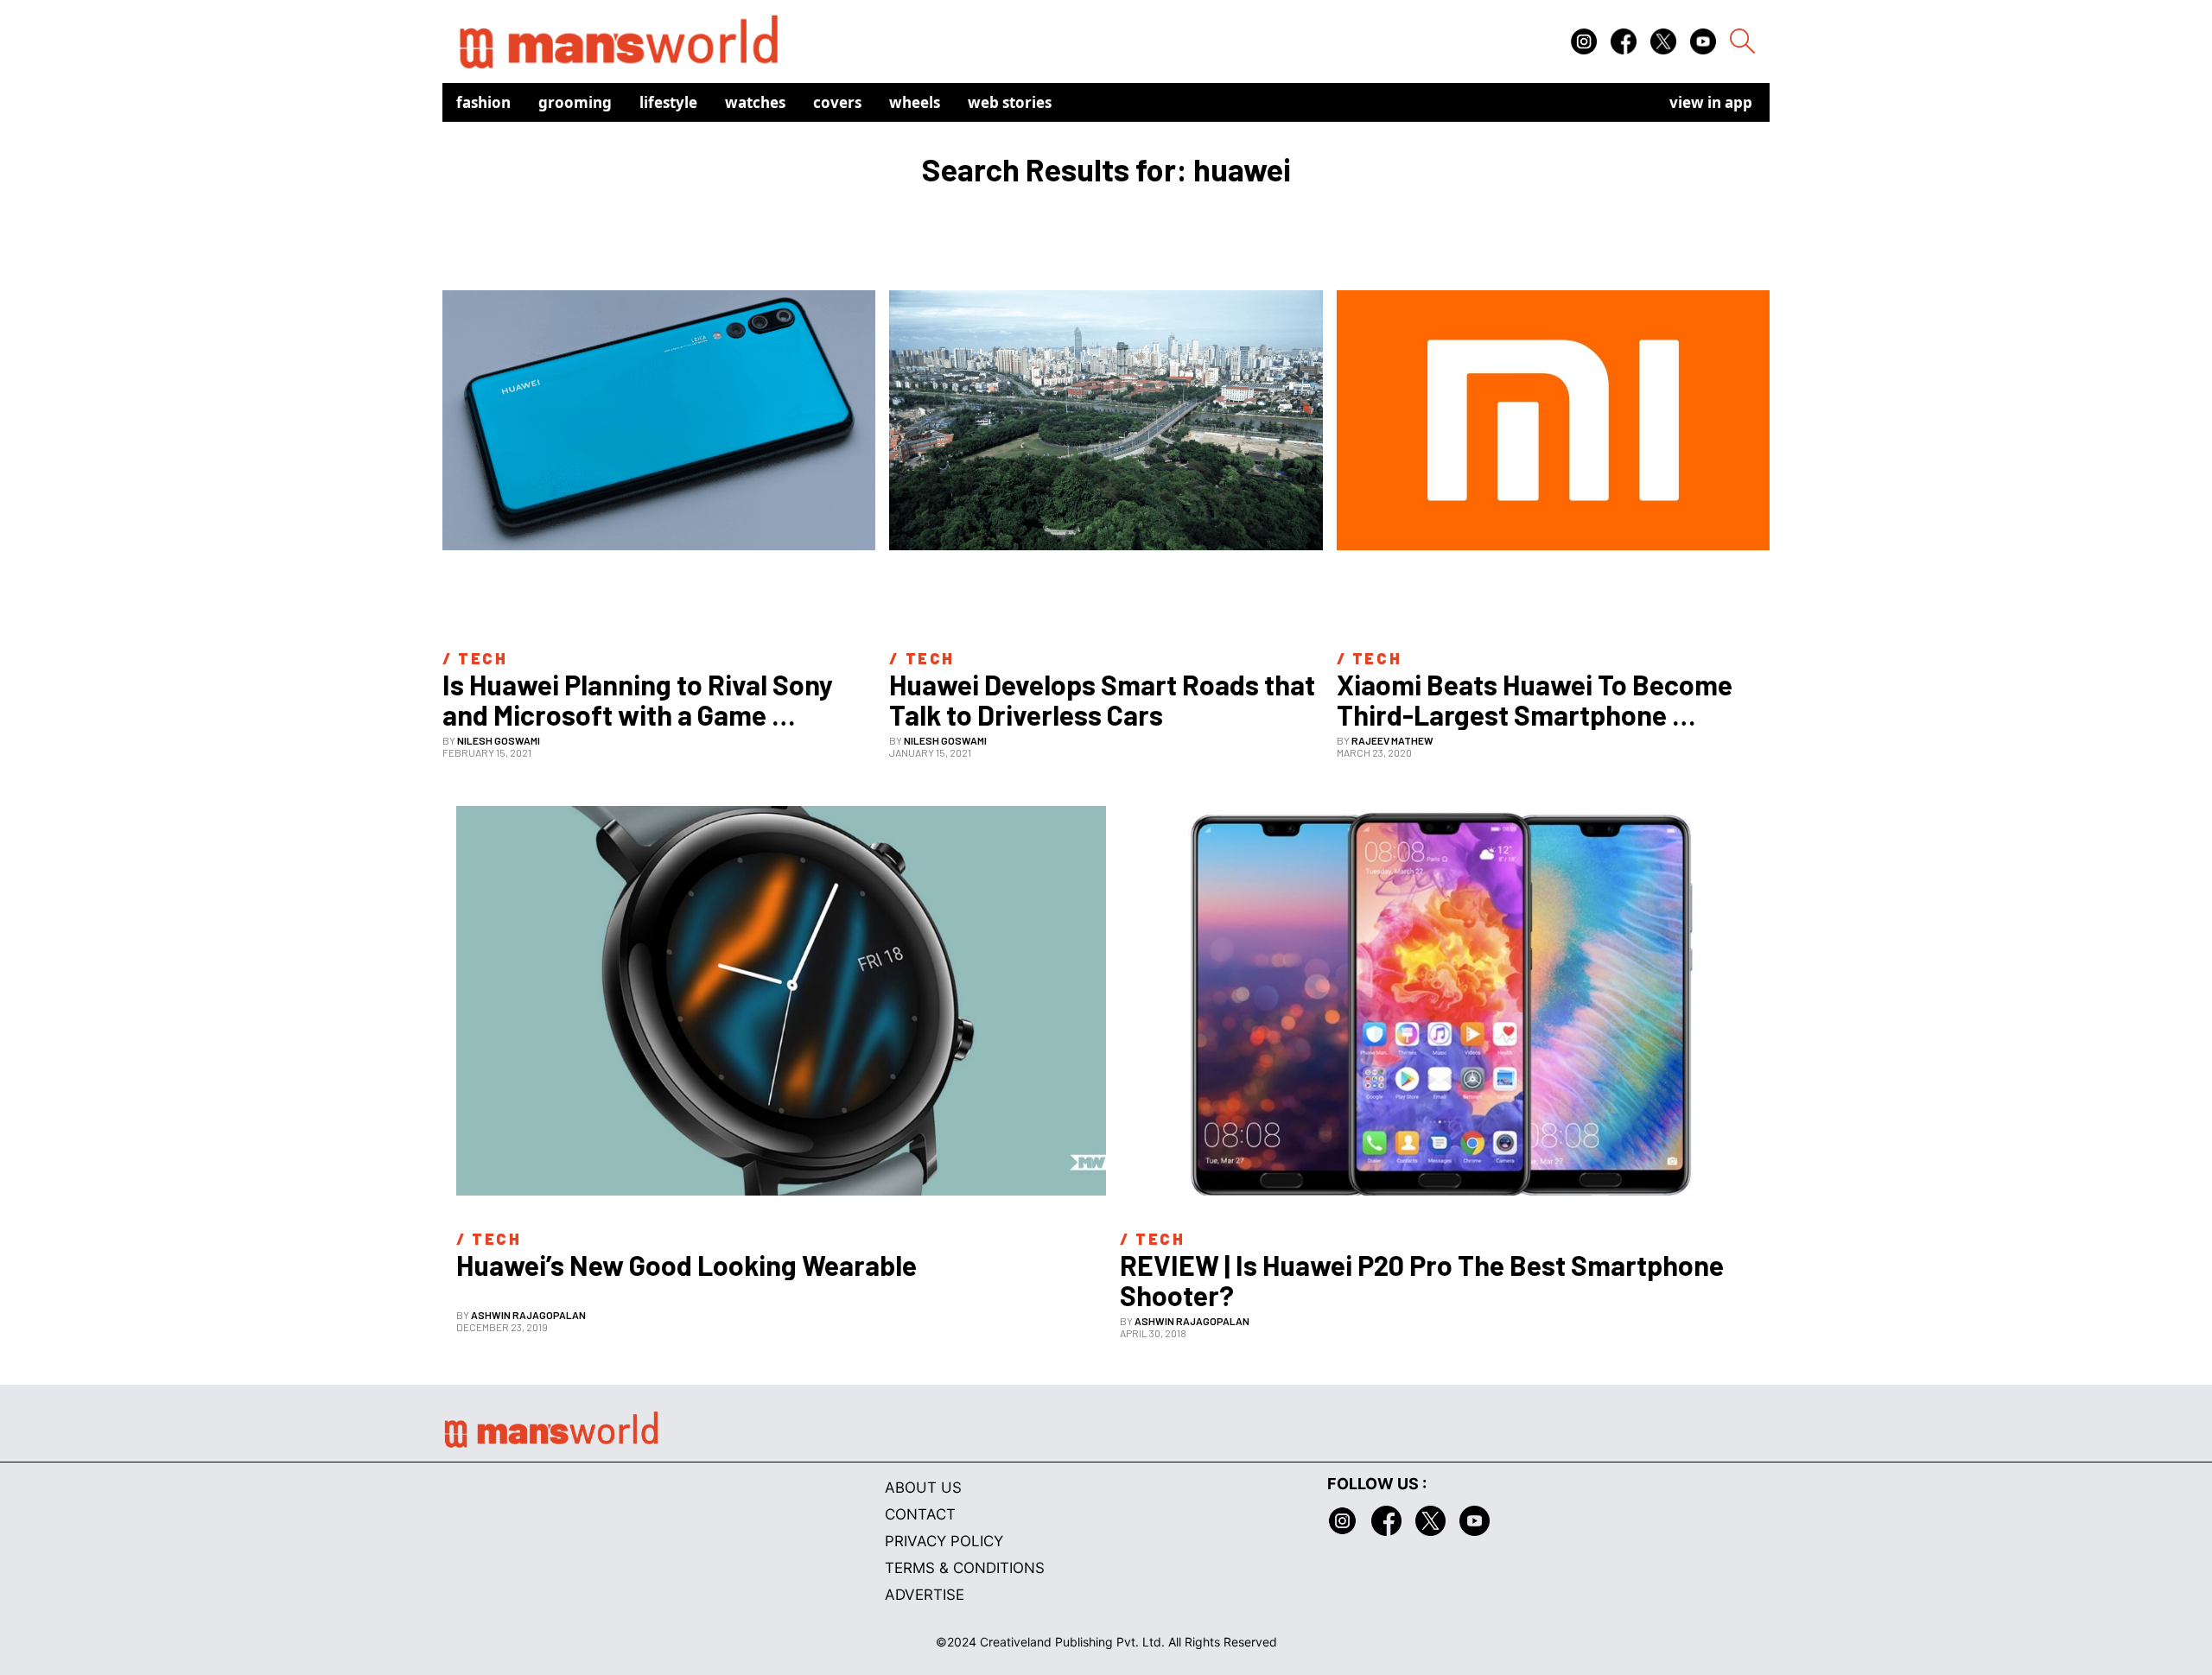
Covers (837, 102)
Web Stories (1010, 102)
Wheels (915, 102)
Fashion (483, 102)
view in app (1711, 102)
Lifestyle (668, 102)
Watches (755, 102)
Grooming (575, 102)
